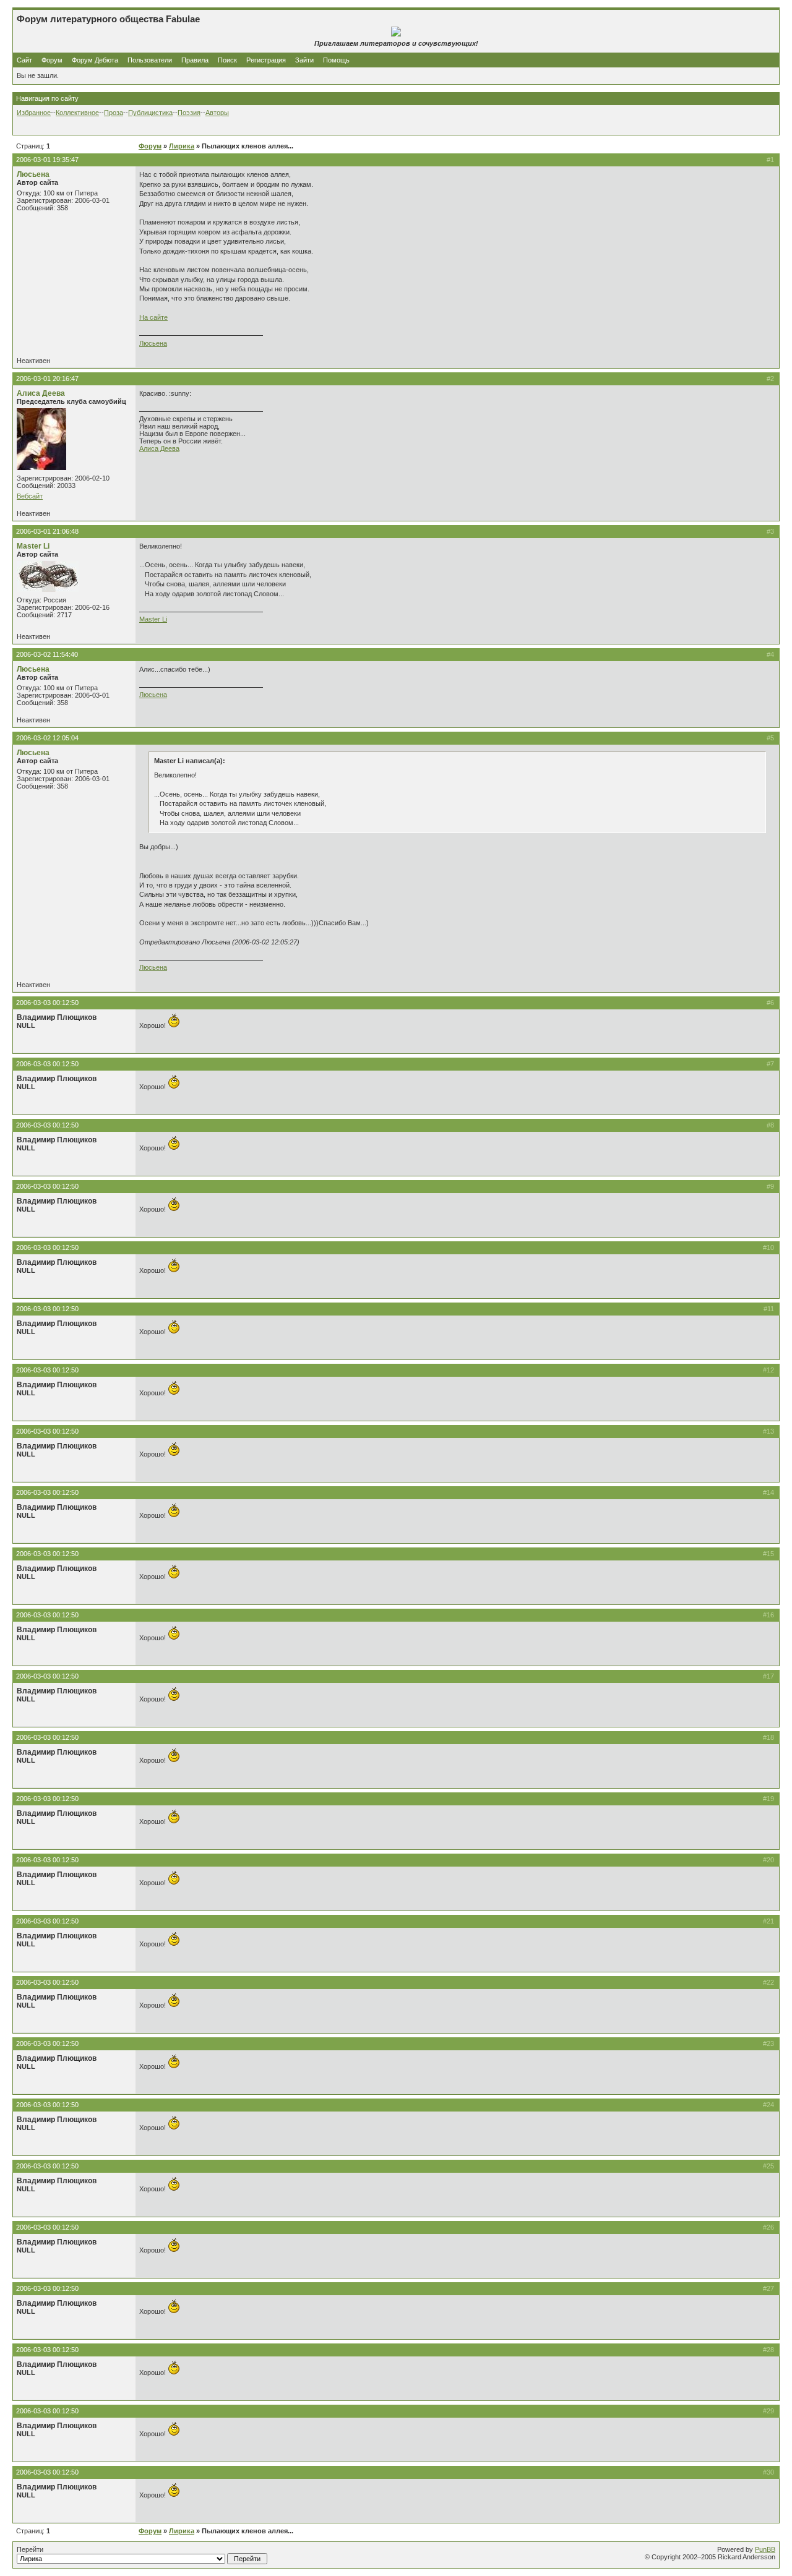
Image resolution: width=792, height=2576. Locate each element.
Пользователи (150, 60)
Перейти (30, 2549)
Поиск (227, 60)
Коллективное (77, 113)
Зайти (304, 60)
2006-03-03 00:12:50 (47, 1003)
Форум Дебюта (96, 60)
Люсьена (33, 174)
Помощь (336, 60)
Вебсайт (30, 496)
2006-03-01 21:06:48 (47, 531)
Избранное (34, 113)
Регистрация (266, 60)
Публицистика (150, 113)
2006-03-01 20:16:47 (47, 379)
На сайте (153, 317)
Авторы (217, 113)
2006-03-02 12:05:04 (47, 738)
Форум (52, 60)
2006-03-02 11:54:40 (47, 654)
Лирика (182, 146)
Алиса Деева (41, 393)
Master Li (33, 546)
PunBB (765, 2549)
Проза (114, 113)
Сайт (25, 60)
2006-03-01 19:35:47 (47, 160)
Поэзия (189, 113)
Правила (195, 60)
